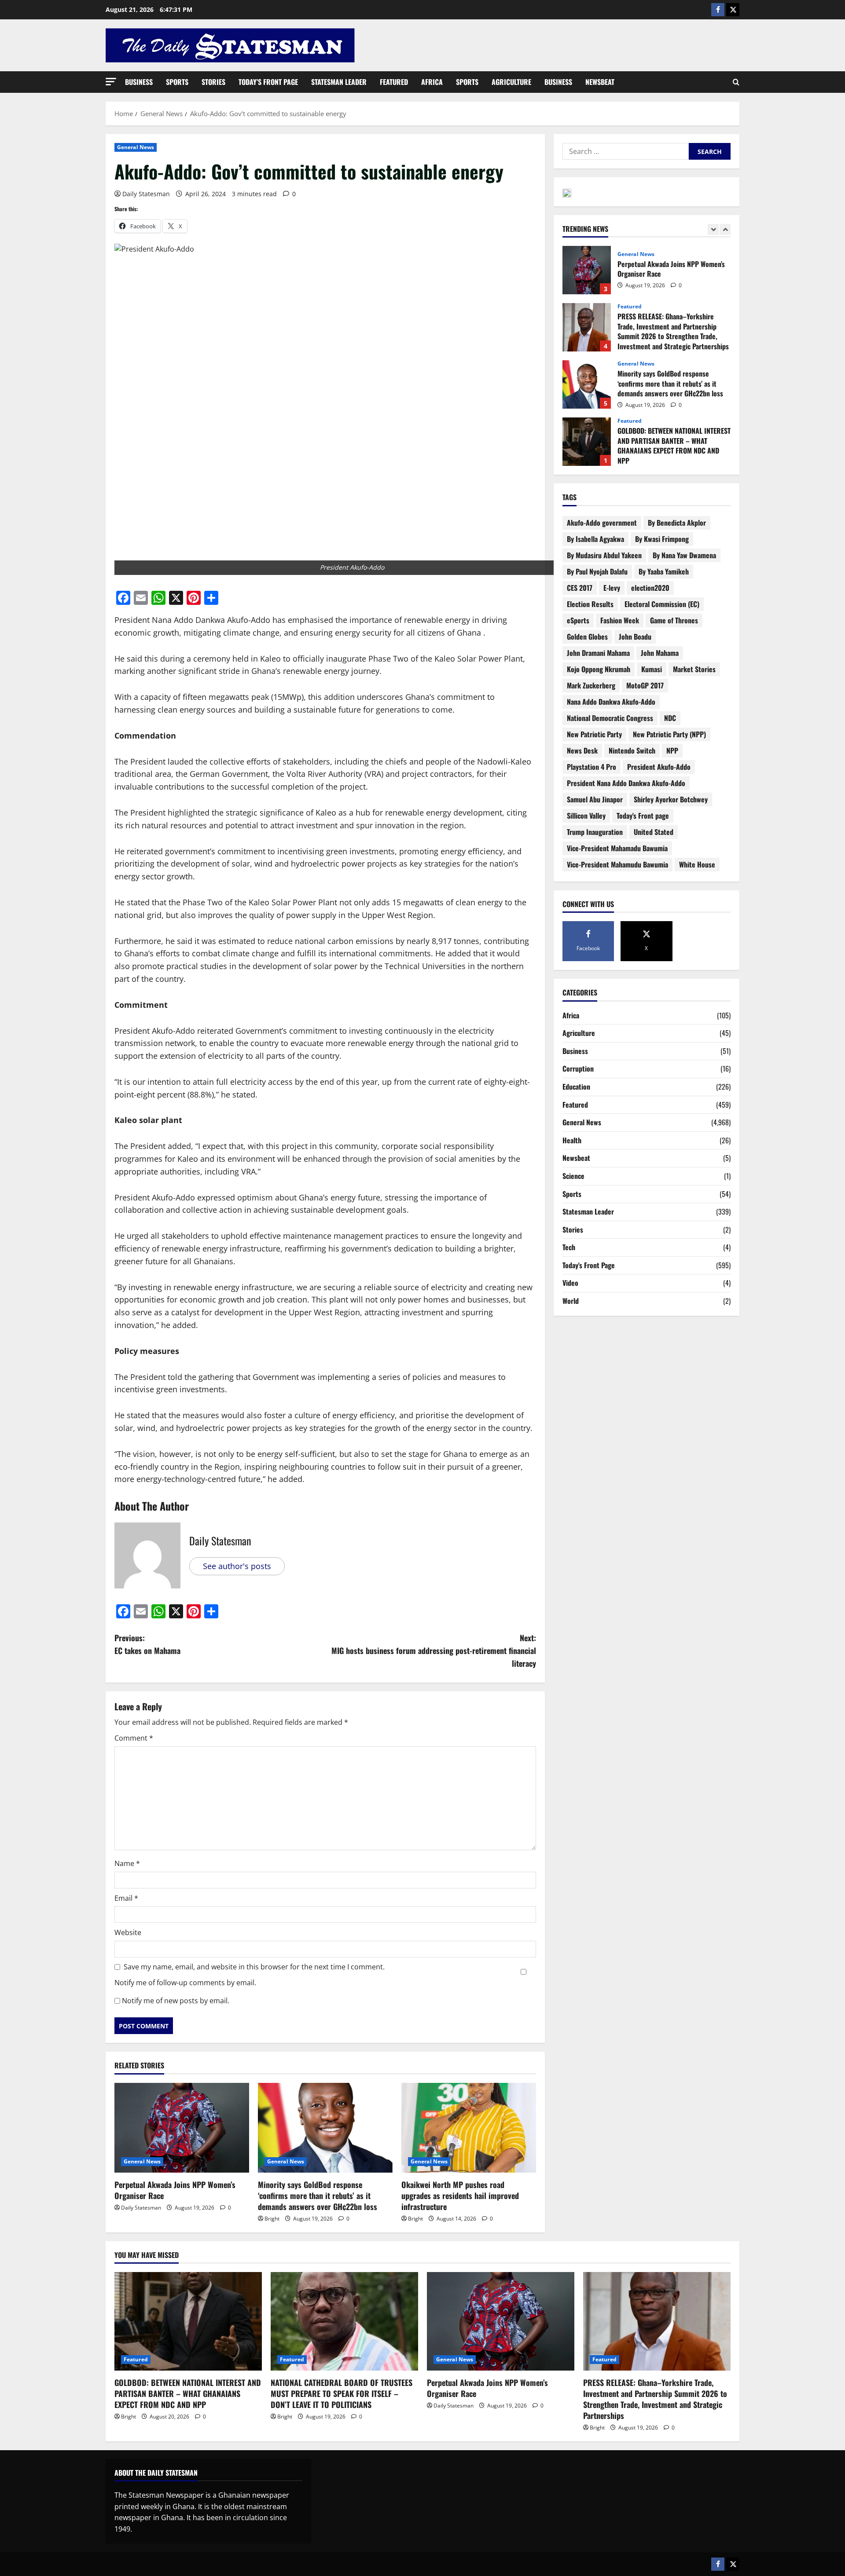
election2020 (650, 588)
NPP (672, 750)
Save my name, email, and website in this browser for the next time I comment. (254, 1967)
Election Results (590, 604)
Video (570, 1283)
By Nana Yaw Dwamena (684, 555)
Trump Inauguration (595, 832)
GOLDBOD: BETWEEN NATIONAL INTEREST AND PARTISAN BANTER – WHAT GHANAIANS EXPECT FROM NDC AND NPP (587, 384)
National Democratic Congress (610, 718)
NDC (670, 718)
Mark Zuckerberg (591, 685)
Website (128, 1932)
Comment (134, 1738)
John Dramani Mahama (598, 653)
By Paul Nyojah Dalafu (597, 571)
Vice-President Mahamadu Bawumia (617, 848)
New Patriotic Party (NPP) (669, 734)
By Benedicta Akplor (677, 523)
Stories (213, 82)
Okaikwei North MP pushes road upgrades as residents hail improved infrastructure (460, 2195)
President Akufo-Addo (659, 767)
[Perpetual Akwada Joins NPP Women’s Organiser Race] (182, 2128)
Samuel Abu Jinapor (595, 799)
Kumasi (652, 669)
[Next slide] (725, 229)
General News (136, 147)
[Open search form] (736, 82)
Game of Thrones (674, 620)
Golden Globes (587, 637)
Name (127, 1863)
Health (572, 1140)
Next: (434, 1650)
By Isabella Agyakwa (595, 539)
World (571, 1301)
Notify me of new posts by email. (176, 2001)
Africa (432, 82)
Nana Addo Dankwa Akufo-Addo (611, 702)
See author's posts (237, 1566)
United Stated (654, 832)
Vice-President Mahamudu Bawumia (617, 864)
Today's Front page (643, 816)
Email (126, 1898)
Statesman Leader (339, 82)
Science (573, 1176)
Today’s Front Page (268, 82)
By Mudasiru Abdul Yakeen (604, 555)
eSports (578, 620)
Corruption (578, 1068)
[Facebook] (718, 10)
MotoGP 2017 (645, 685)
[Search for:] (626, 151)
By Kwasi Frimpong (662, 539)
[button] (111, 82)
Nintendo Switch (632, 750)
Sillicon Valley (586, 816)
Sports (177, 82)
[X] (733, 10)
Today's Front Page (589, 1265)
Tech (569, 1247)
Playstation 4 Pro (591, 767)
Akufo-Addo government (602, 523)
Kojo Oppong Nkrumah (599, 669)
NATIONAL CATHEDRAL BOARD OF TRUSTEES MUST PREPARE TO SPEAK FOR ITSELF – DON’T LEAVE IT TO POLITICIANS (587, 442)
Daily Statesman (146, 194)
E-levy (612, 588)
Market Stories (694, 669)
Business (139, 82)
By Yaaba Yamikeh (664, 571)
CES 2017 (580, 588)
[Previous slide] (713, 229)
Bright (272, 2219)
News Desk (582, 750)
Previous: (147, 1644)
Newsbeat (600, 82)
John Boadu (635, 637)
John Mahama (660, 653)
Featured (394, 82)
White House (697, 864)
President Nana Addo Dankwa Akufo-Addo (626, 783)
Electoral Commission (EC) (662, 604)
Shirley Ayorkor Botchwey (671, 799)
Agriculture (511, 82)
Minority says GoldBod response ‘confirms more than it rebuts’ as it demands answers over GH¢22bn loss (319, 2195)
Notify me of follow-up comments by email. (185, 1983)
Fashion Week (620, 620)
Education (576, 1087)
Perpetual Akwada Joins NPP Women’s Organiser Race (175, 2190)
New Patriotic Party (594, 734)
